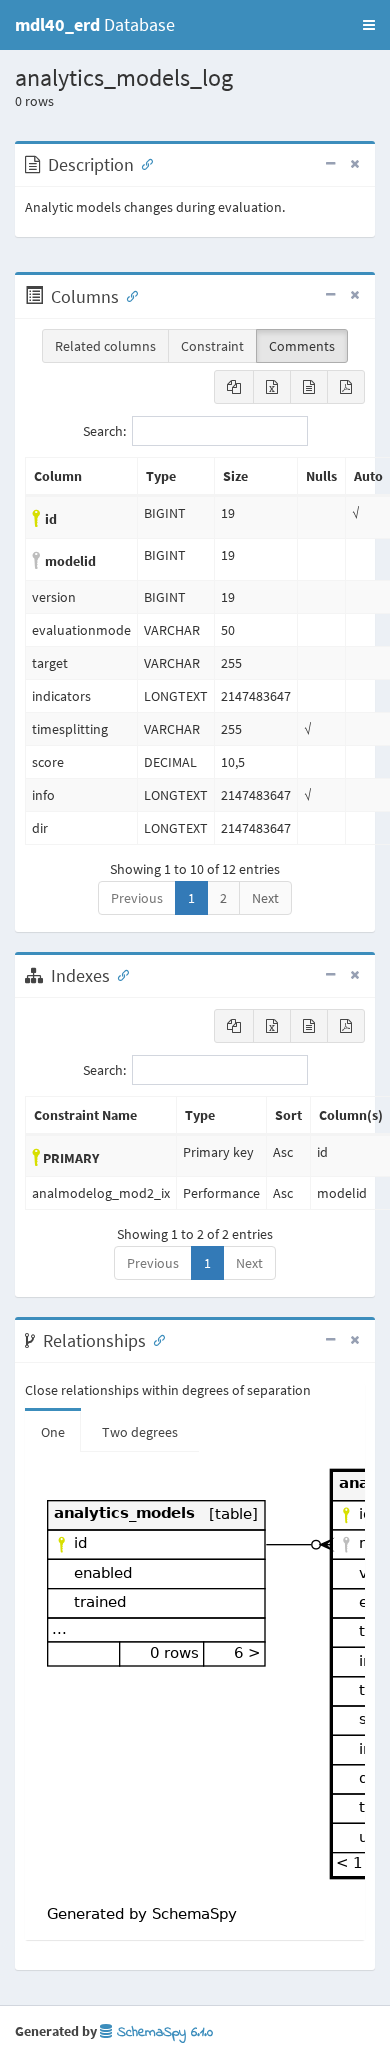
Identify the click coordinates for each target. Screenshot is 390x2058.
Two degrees (140, 1432)
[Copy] (234, 387)
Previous (137, 898)
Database (95, 24)
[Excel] (272, 387)
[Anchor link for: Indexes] (119, 974)
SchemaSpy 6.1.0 (162, 2032)
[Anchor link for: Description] (143, 163)
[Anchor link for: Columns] (128, 295)
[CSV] (309, 387)
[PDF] (346, 387)
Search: (104, 431)
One (53, 1432)
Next (265, 898)
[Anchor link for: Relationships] (155, 1339)
